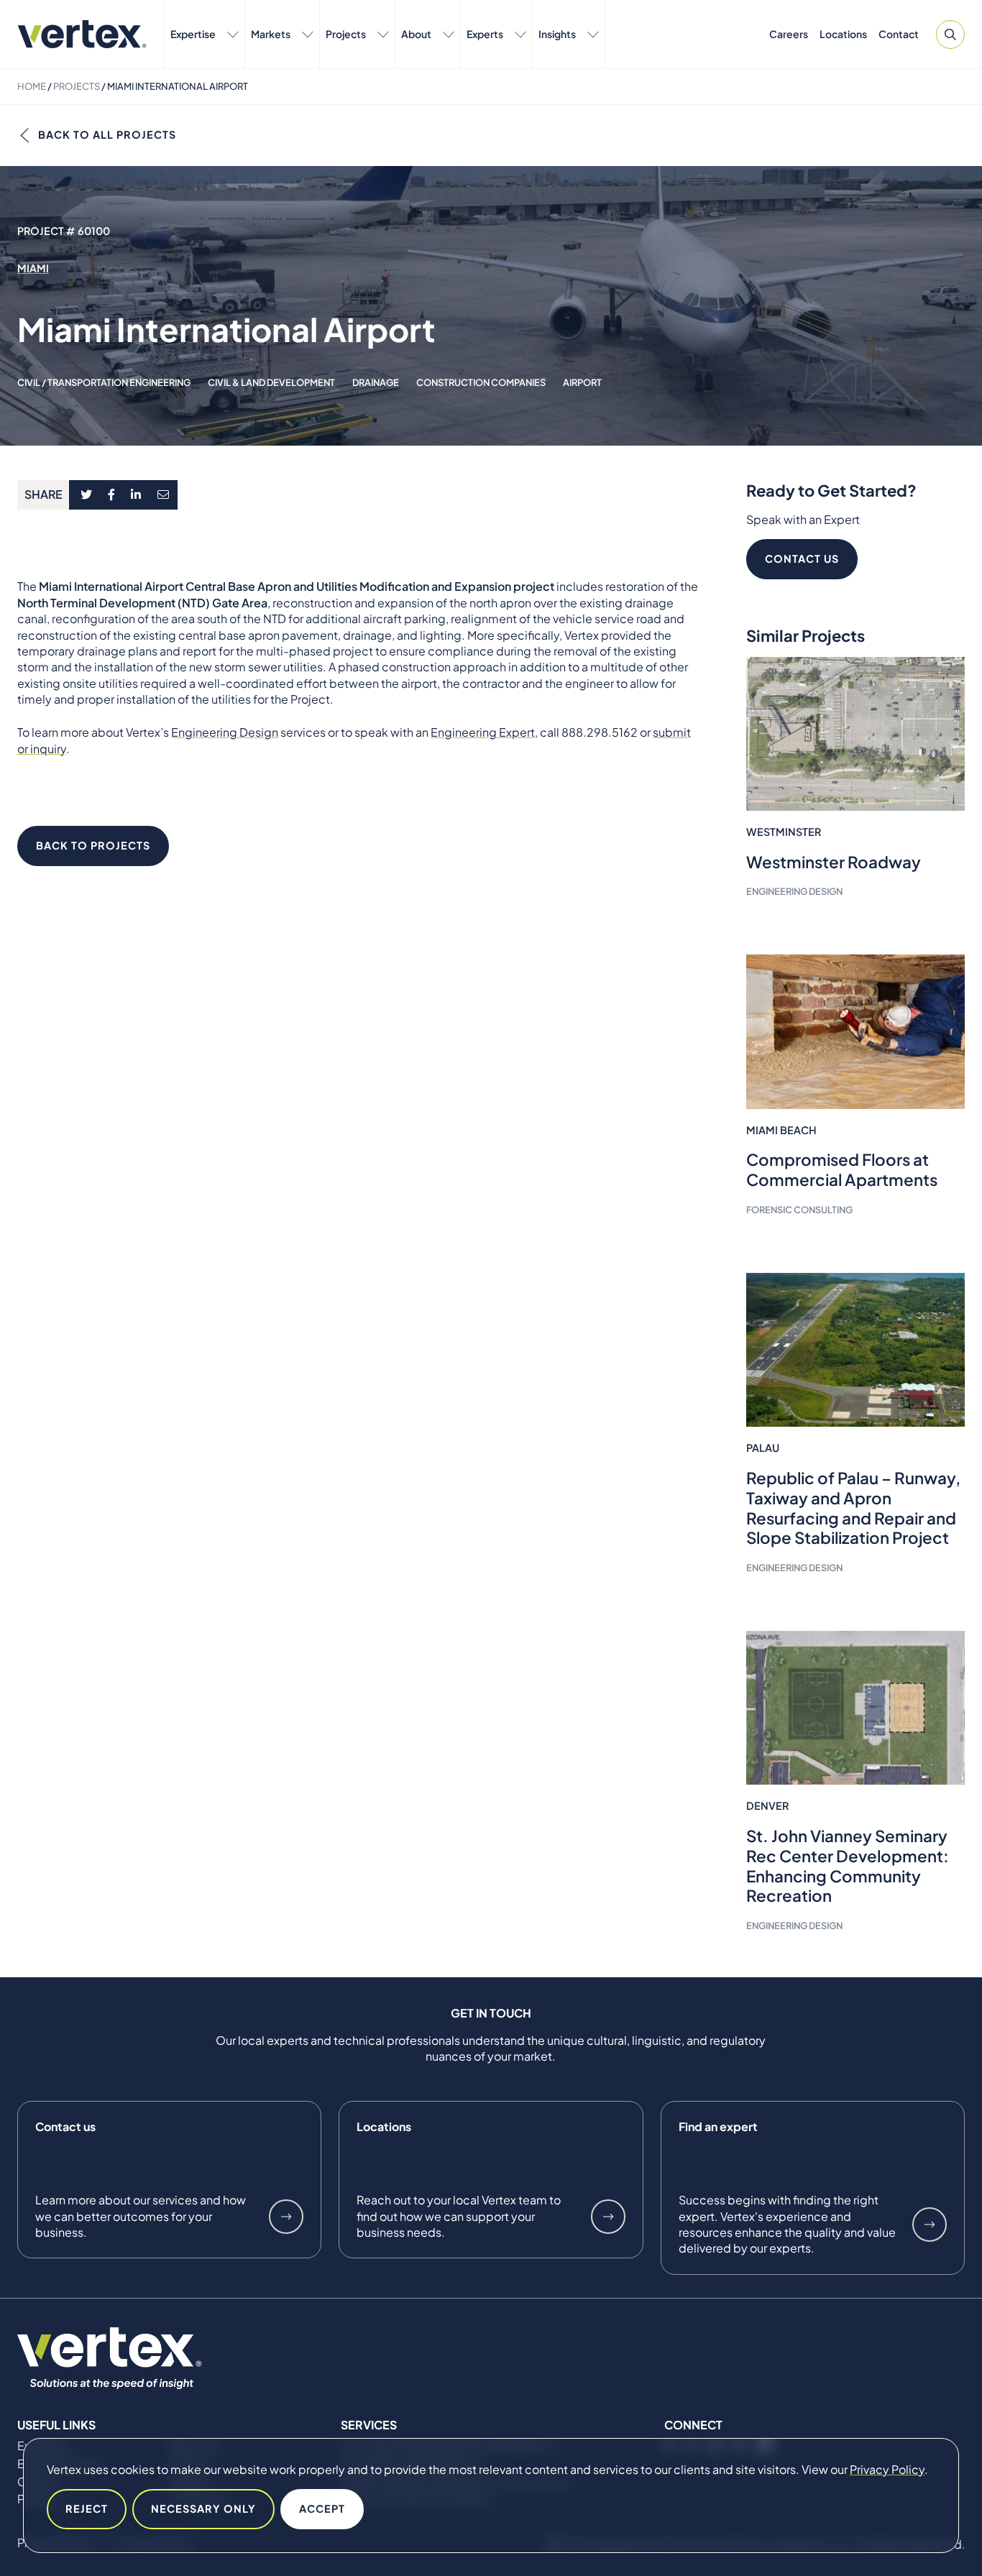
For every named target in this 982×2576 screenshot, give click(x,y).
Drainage (376, 382)
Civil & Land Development (271, 382)
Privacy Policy (887, 2469)
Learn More (286, 2217)
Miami (33, 268)
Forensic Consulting (799, 1210)
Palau (763, 1448)
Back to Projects (93, 845)
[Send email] (164, 495)
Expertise (193, 34)
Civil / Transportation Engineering (104, 382)
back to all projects (107, 134)
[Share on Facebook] (112, 495)
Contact (899, 34)
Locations (843, 34)
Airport (582, 382)
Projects (346, 34)
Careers (789, 34)
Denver (767, 1805)
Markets (271, 34)
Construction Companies (481, 382)
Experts (485, 34)
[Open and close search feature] (950, 34)
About (416, 34)
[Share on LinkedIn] (136, 495)
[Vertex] (82, 34)
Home (32, 86)
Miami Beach (781, 1130)
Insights (557, 34)
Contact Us (802, 558)
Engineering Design (225, 732)
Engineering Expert (483, 732)
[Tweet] (86, 495)
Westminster (784, 832)
